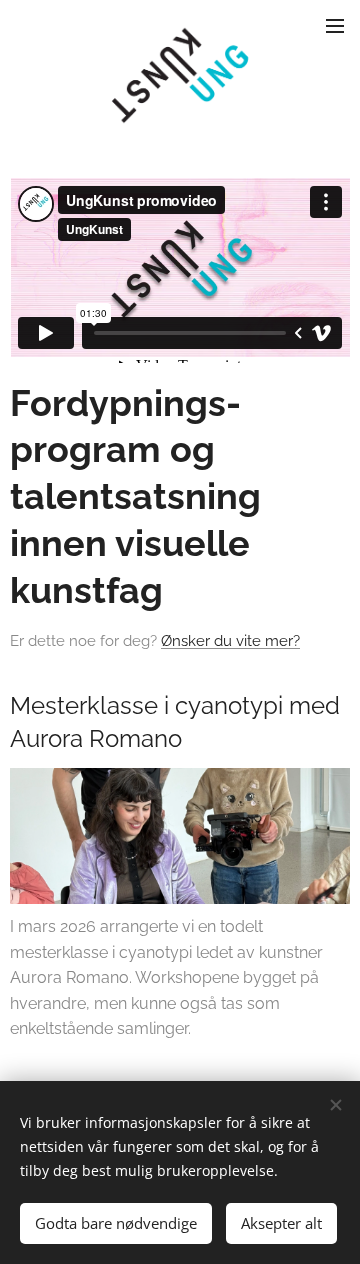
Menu (335, 25)
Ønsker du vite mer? (230, 641)
